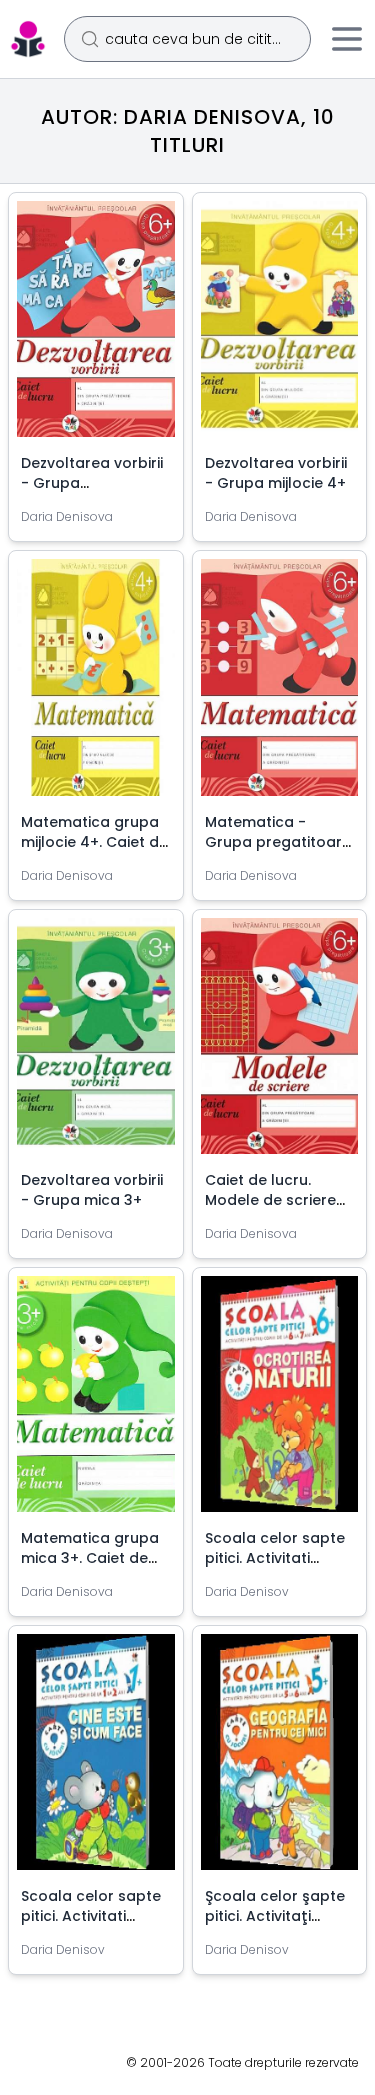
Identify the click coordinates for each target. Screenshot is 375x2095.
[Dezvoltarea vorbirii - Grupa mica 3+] (96, 1044)
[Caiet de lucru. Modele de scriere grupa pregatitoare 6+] (280, 1044)
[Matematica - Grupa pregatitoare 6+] (280, 685)
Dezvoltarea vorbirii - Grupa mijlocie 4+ (276, 473)
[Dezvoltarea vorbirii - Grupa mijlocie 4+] (280, 327)
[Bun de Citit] (28, 39)
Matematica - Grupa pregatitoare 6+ (278, 842)
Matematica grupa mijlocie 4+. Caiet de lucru (94, 842)
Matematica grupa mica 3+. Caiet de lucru (90, 1558)
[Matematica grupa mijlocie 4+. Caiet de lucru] (96, 685)
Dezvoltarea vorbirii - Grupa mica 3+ (92, 1190)
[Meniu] (347, 39)
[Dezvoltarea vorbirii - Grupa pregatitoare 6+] (96, 327)
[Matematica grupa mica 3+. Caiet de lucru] (96, 1402)
